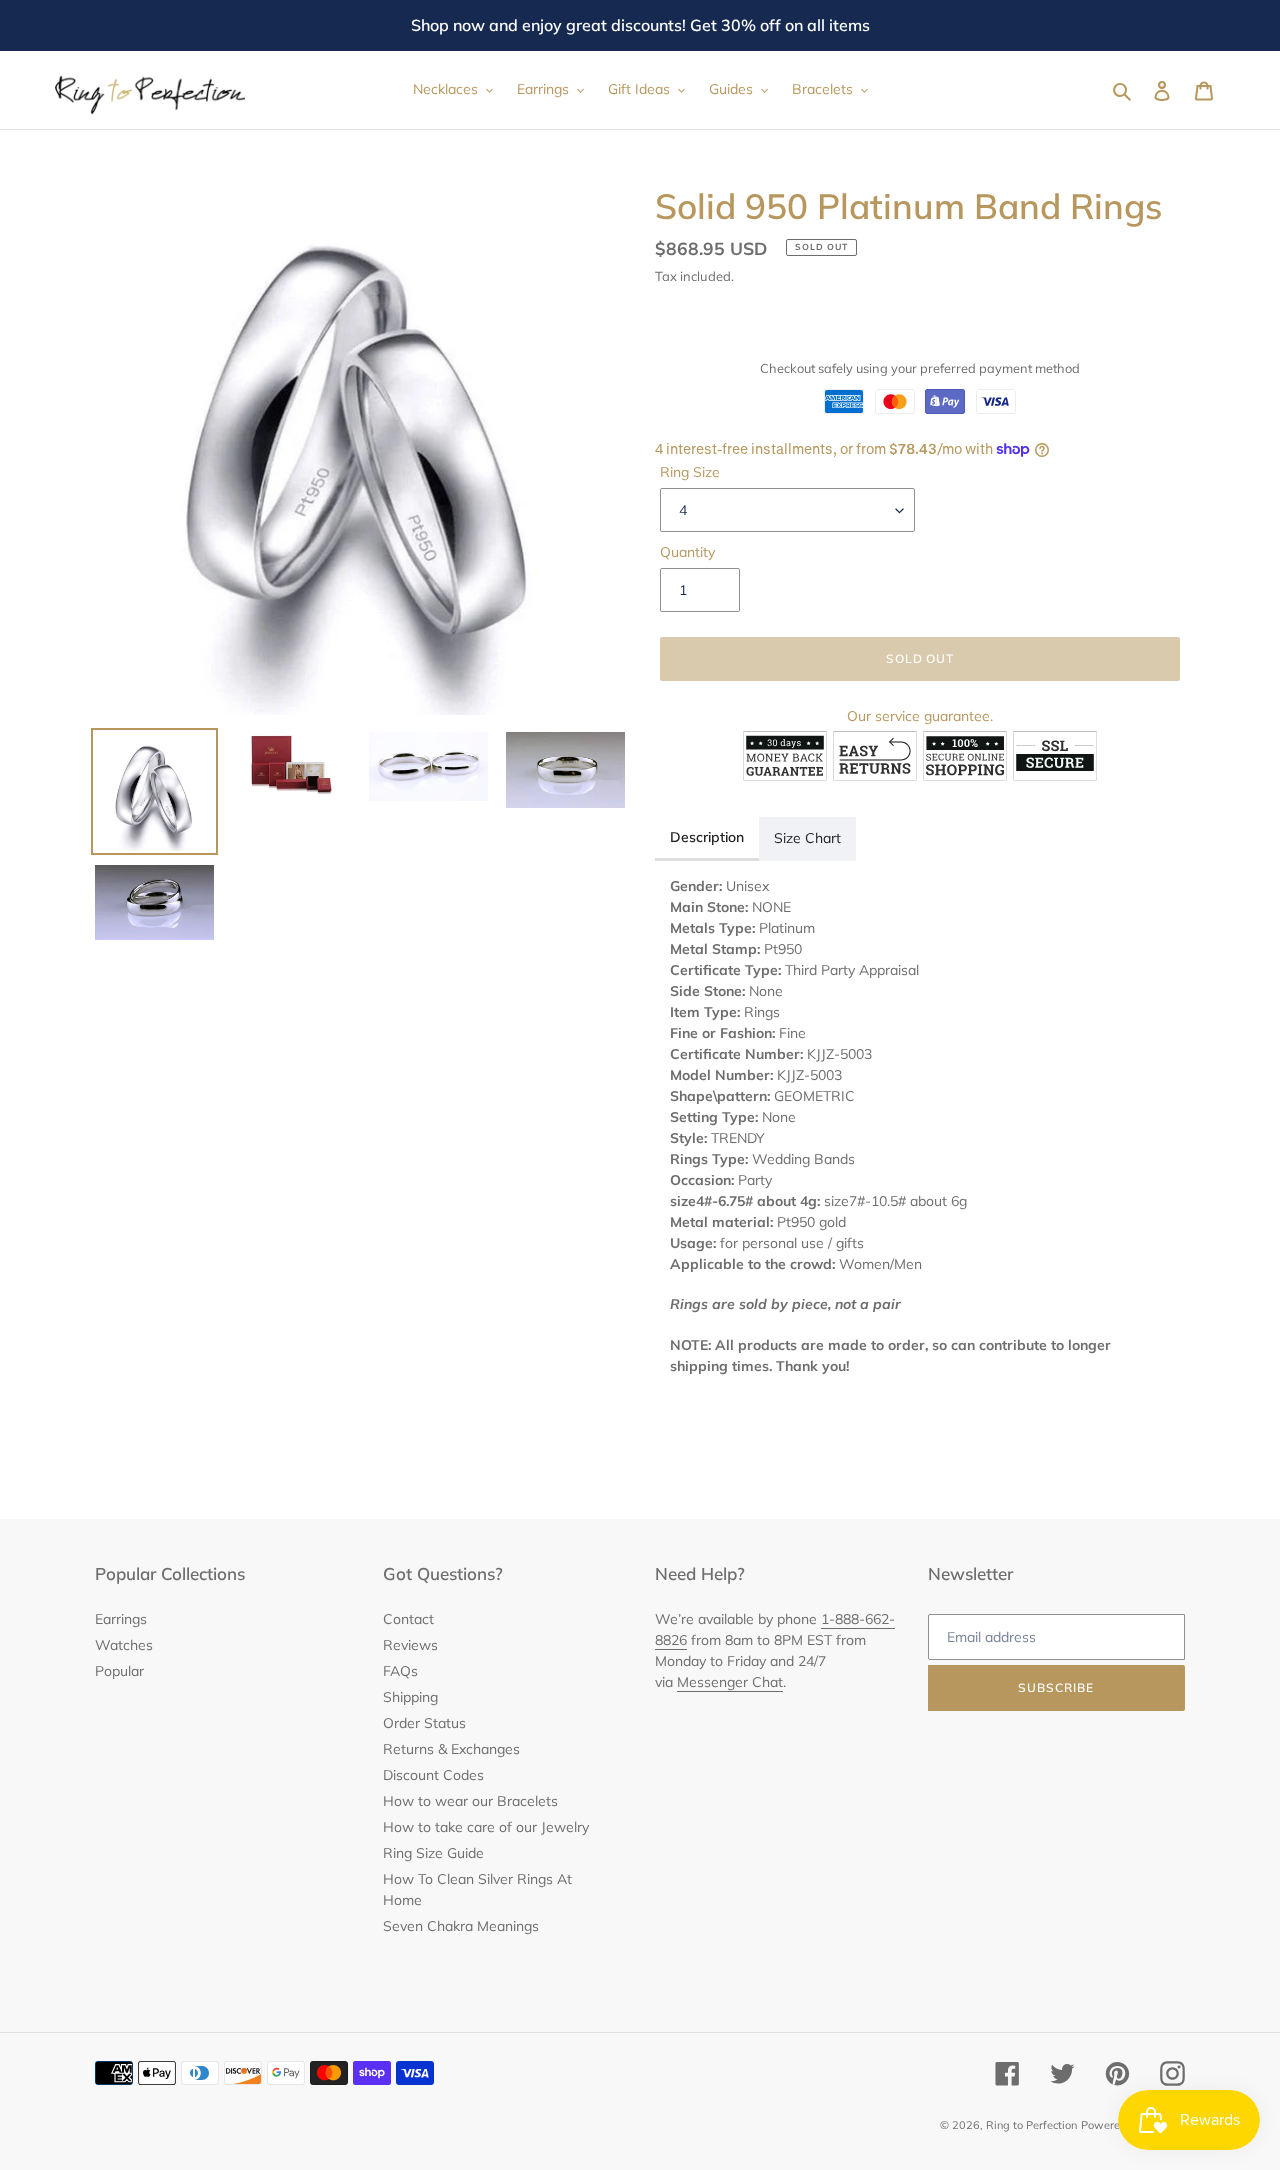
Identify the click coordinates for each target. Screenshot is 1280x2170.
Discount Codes (433, 1775)
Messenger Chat (730, 1682)
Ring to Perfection (1031, 2125)
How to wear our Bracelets (470, 1801)
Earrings (121, 1619)
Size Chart (807, 838)
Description (707, 837)
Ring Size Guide (433, 1853)
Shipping (410, 1697)
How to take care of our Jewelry (486, 1827)
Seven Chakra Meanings (461, 1926)
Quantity (687, 552)
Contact (408, 1619)
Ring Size (690, 472)
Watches (124, 1645)
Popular (119, 1671)
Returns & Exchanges (451, 1749)
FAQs (400, 1671)
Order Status (424, 1723)
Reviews (410, 1645)
